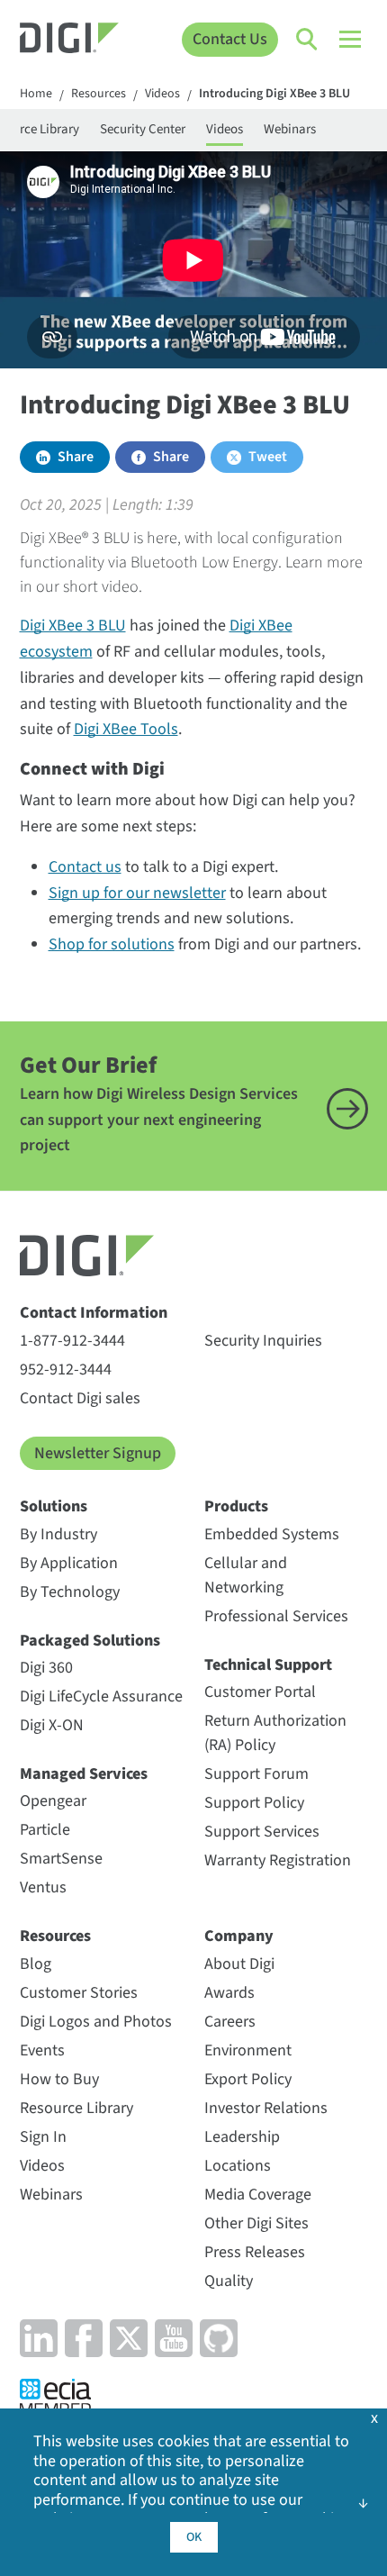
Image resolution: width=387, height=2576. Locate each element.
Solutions (54, 1506)
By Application (69, 1563)
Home (36, 95)
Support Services (262, 1832)
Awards (229, 1993)
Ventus (43, 1887)
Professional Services (276, 1616)
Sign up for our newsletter (137, 893)
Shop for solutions (112, 944)
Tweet (268, 457)
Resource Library (76, 2108)
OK (194, 2537)
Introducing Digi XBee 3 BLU (274, 95)
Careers (230, 2022)
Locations (238, 2166)
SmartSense (61, 1859)
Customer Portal (260, 1692)
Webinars (290, 129)
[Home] (70, 40)
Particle (45, 1830)
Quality (229, 2281)
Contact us (85, 867)
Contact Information (94, 1313)
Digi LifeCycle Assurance (101, 1696)
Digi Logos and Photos (96, 2022)
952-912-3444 (66, 1370)
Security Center (143, 129)
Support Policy (254, 1803)
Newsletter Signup (98, 1453)
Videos (162, 95)
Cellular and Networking (246, 1575)
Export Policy (248, 2079)
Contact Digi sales (80, 1398)
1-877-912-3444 (72, 1341)
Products (236, 1506)
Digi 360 (46, 1668)
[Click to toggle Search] (308, 40)
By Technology (70, 1592)
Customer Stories (79, 1993)
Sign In (43, 2137)
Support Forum (256, 1774)
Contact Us (230, 39)
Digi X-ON (52, 1725)
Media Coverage (258, 2195)
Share (76, 457)
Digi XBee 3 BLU (73, 626)
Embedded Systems (272, 1534)
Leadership (242, 2137)
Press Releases (255, 2252)
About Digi (239, 1964)
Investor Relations (266, 2108)
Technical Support (268, 1665)
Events (42, 2050)
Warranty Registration (278, 1860)
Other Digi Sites (256, 2223)
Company (239, 1936)
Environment (248, 2050)
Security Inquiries (263, 1341)
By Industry (58, 1534)
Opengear (53, 1801)
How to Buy (59, 2079)
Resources (99, 95)
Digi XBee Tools (126, 729)
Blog (36, 1964)
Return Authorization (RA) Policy (275, 1733)
